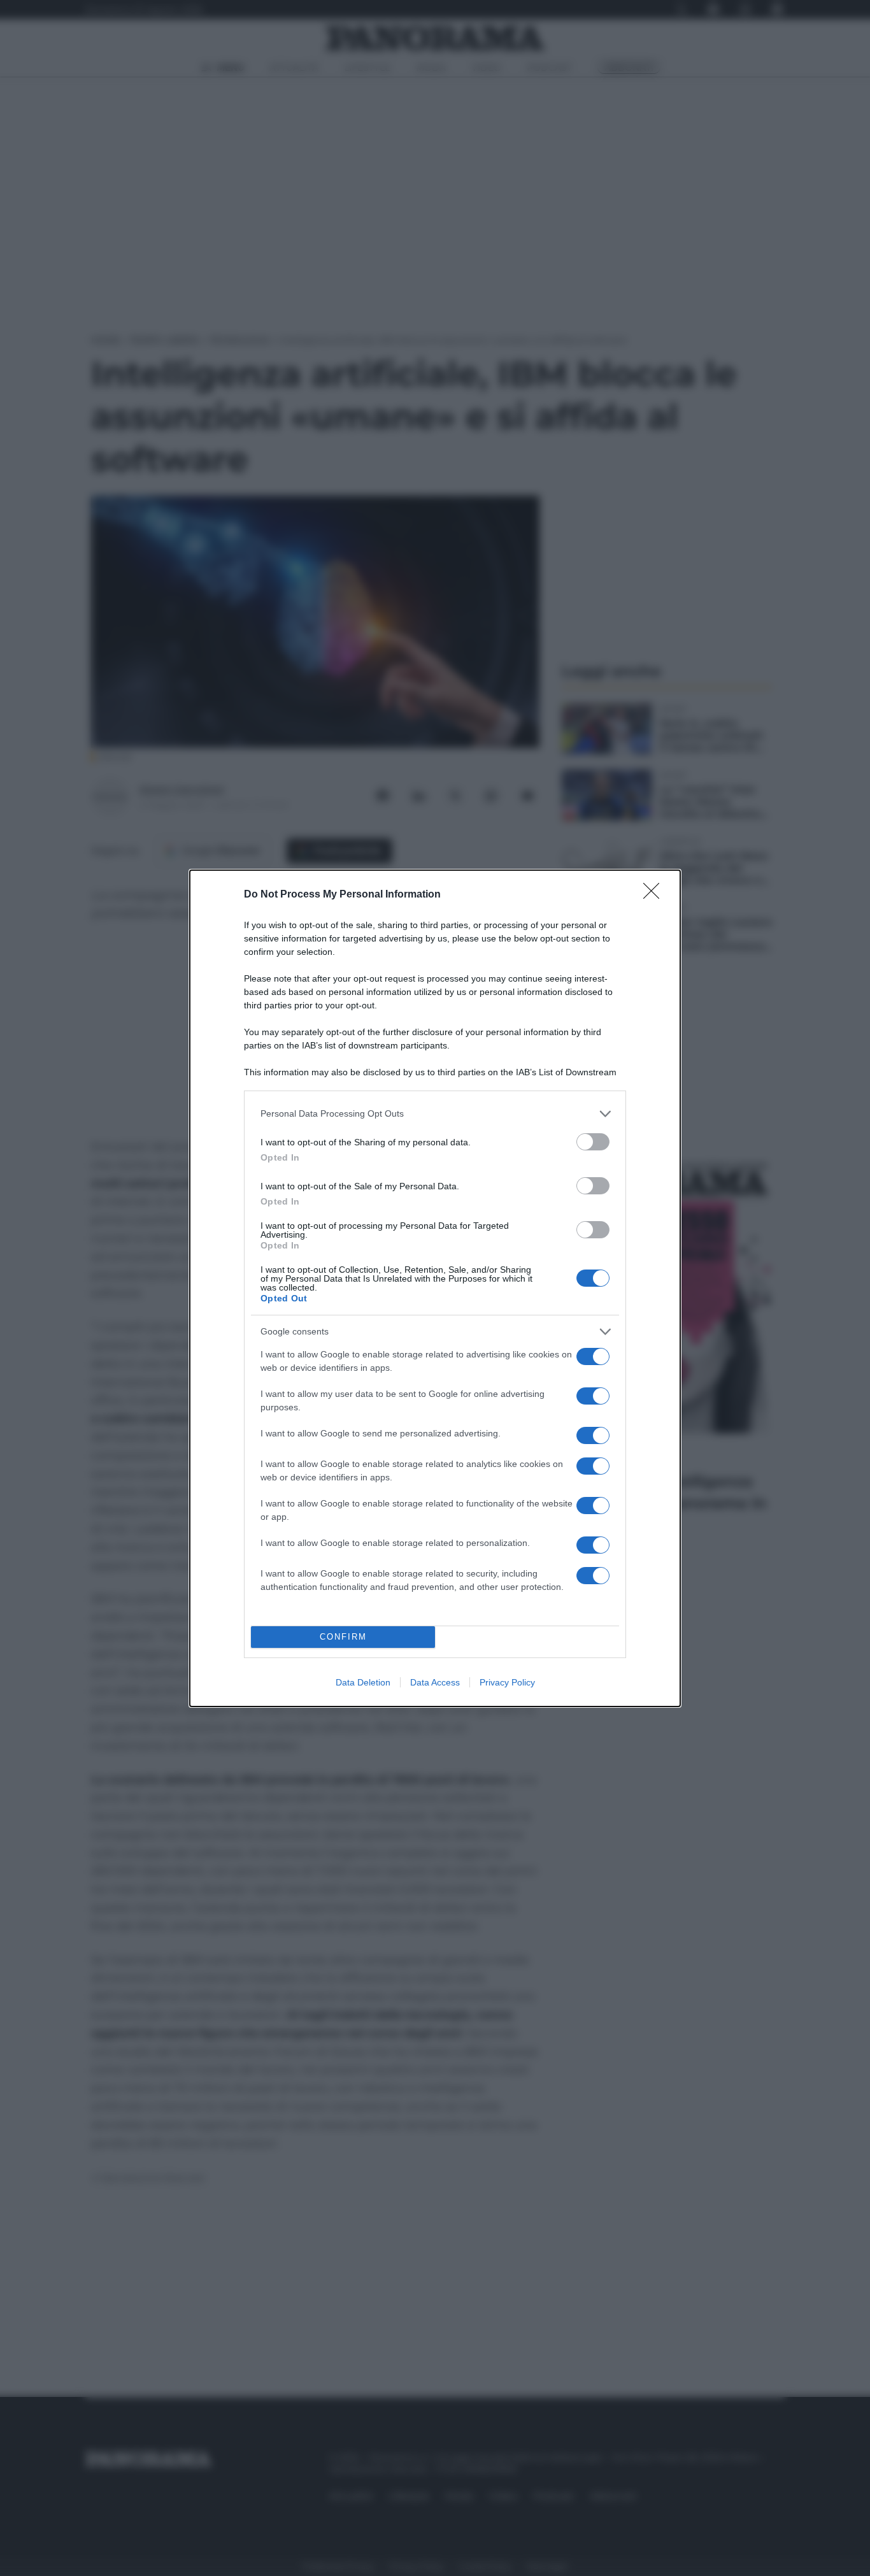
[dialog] (435, 1288)
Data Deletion (363, 1682)
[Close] (655, 895)
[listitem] (435, 1114)
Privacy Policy (507, 1682)
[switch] (593, 1142)
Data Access (435, 1682)
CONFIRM (343, 1637)
